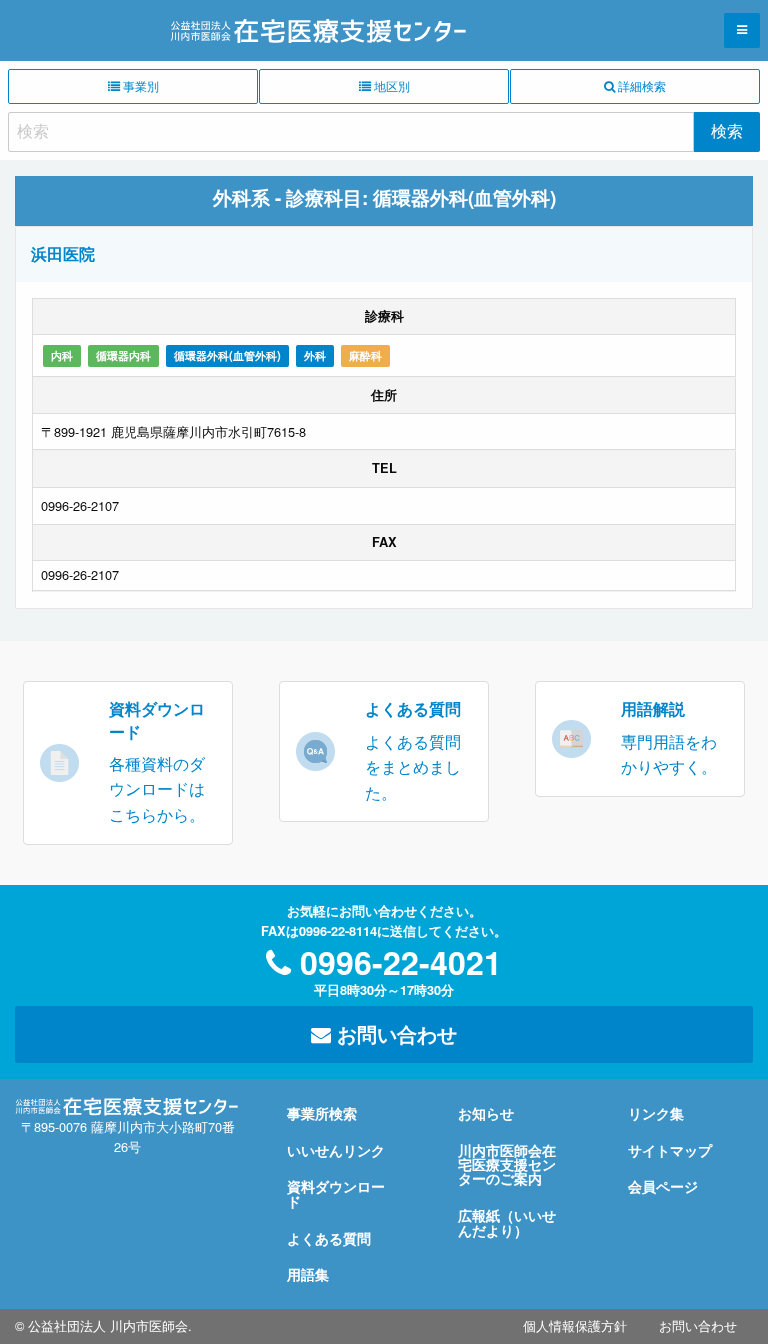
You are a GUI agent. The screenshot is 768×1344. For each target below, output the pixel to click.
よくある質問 (329, 1238)
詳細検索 (640, 85)
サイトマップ (670, 1150)
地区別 (390, 85)
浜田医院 (63, 253)
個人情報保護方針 (575, 1325)
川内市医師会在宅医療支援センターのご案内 (507, 1164)
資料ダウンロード (336, 1193)
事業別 (139, 85)
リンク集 (656, 1113)
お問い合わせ (394, 1033)
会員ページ (663, 1186)
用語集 (308, 1274)
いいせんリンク (336, 1150)
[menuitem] (575, 1326)
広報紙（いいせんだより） (507, 1222)
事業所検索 (322, 1113)
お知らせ (486, 1113)
